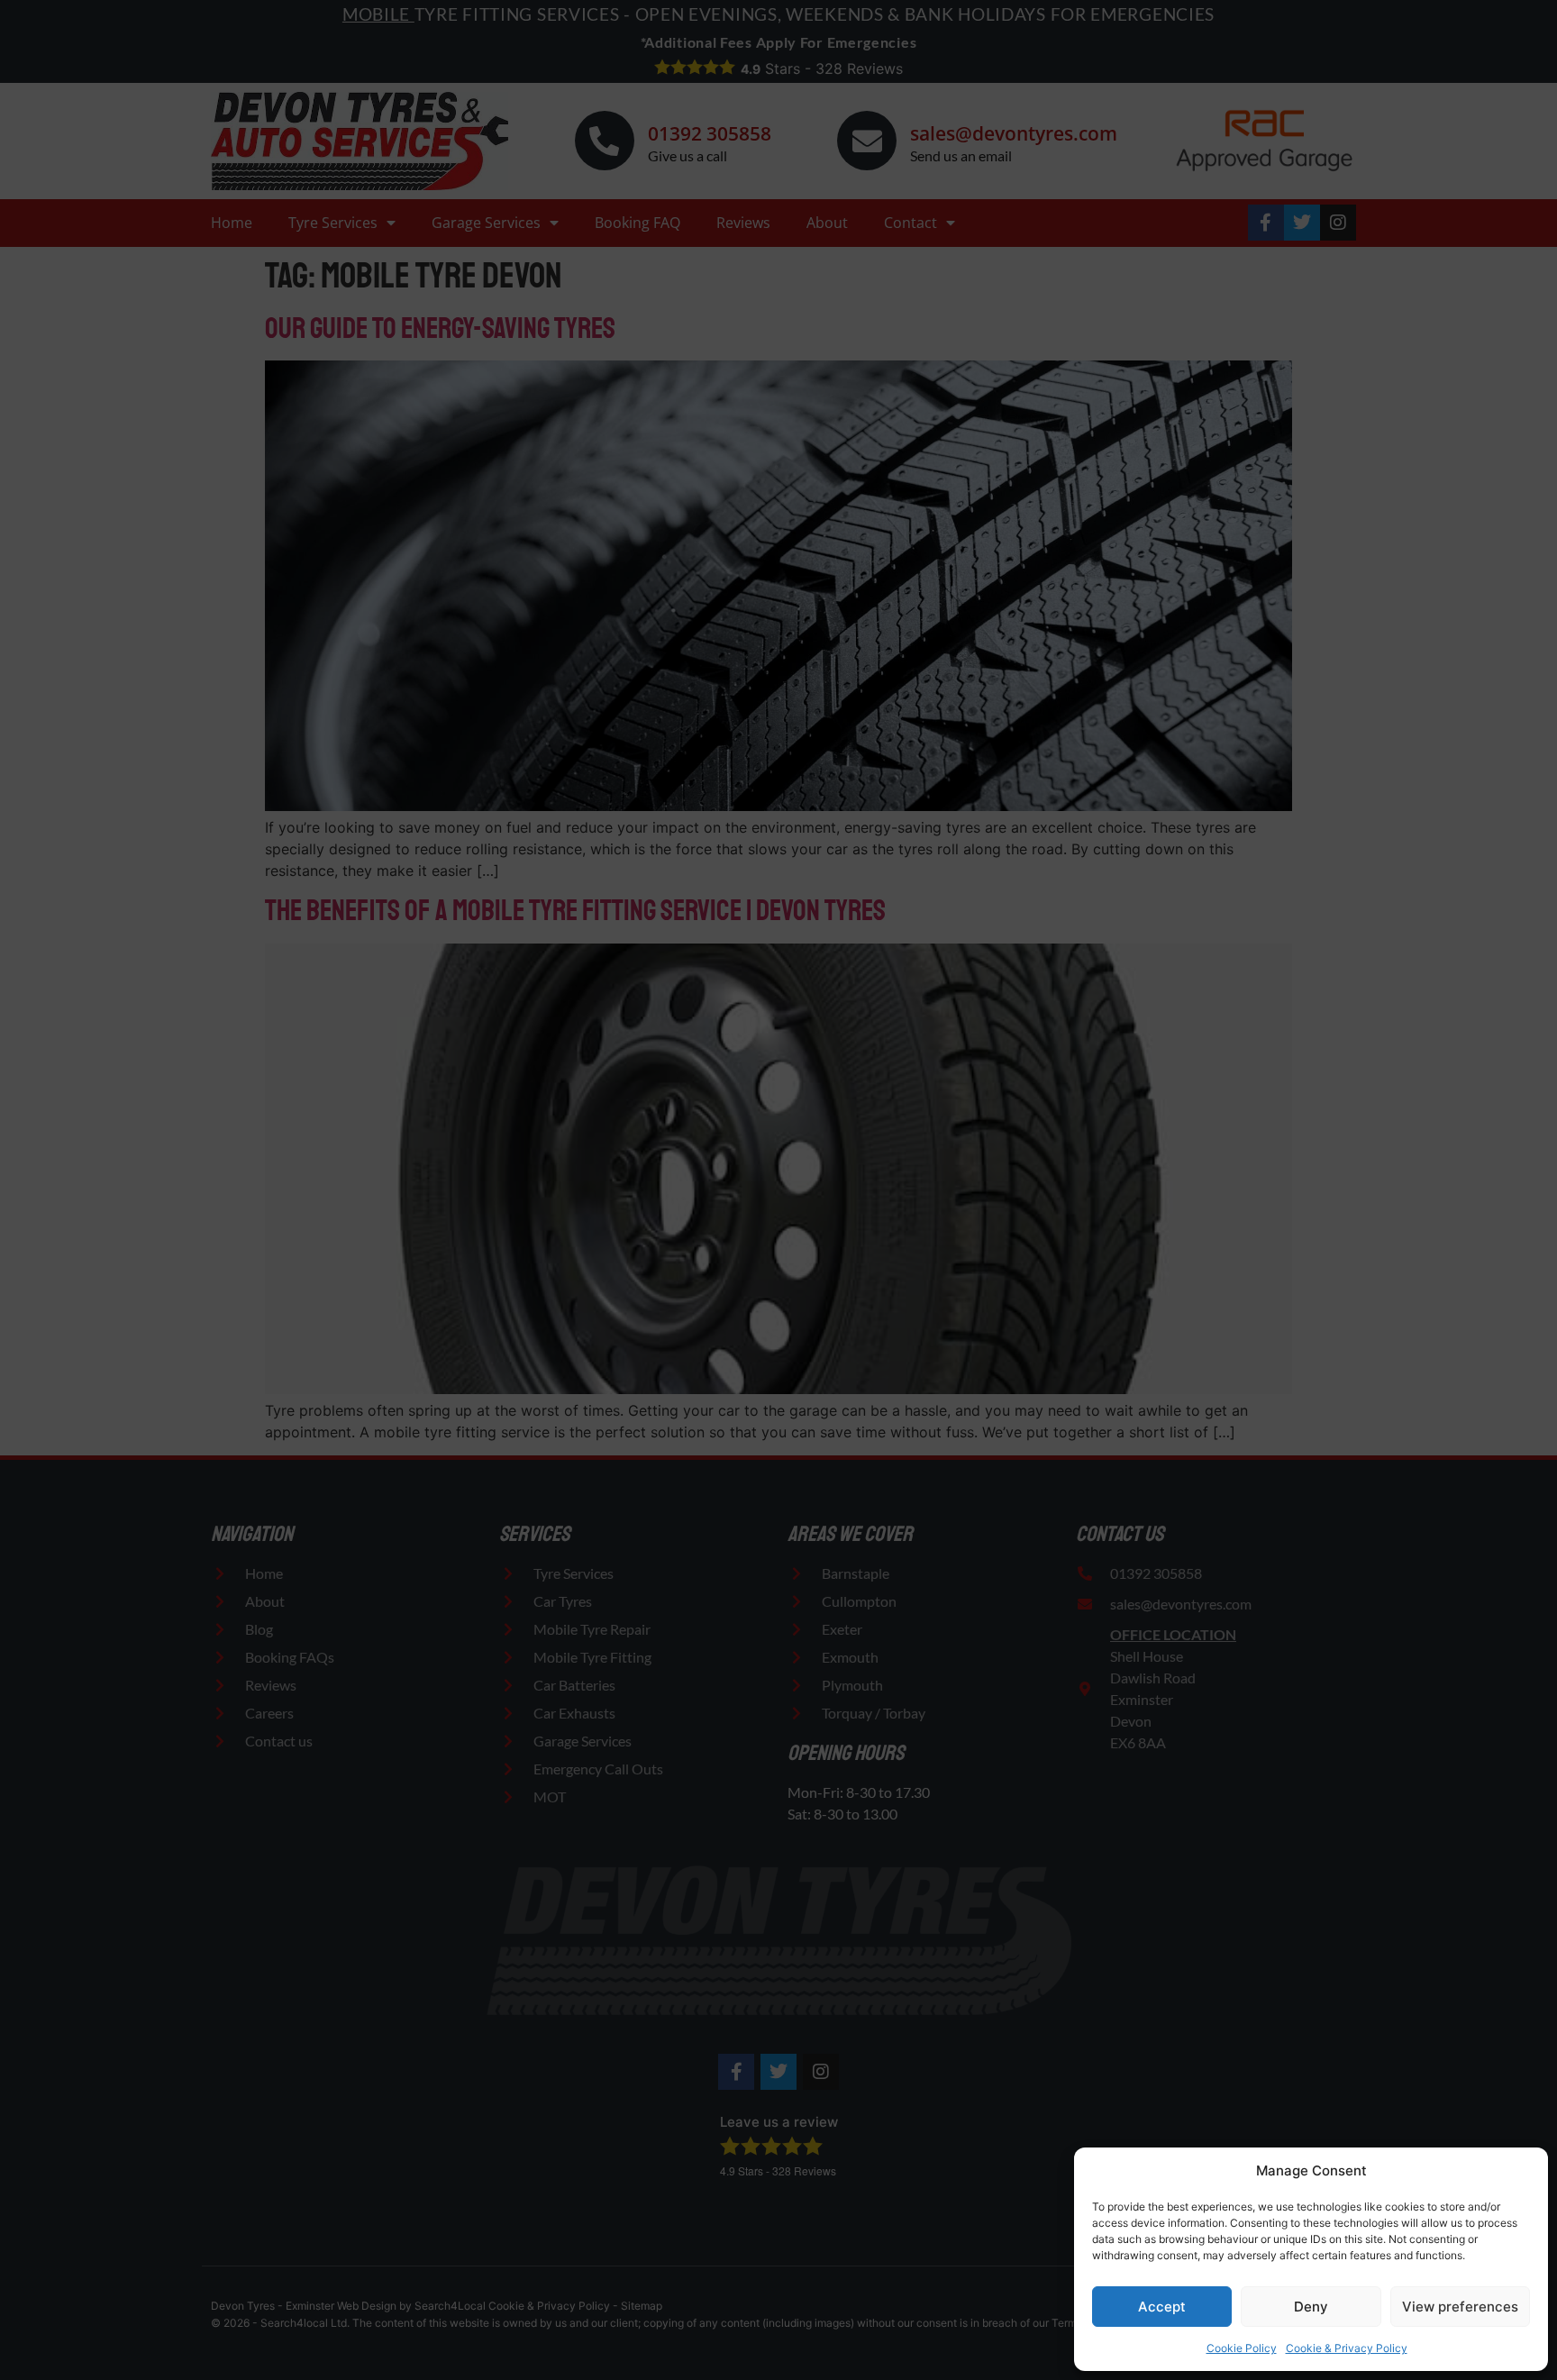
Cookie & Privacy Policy (1347, 2348)
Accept (1162, 2307)
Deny (1311, 2307)
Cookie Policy (1242, 2348)
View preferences (1460, 2307)
